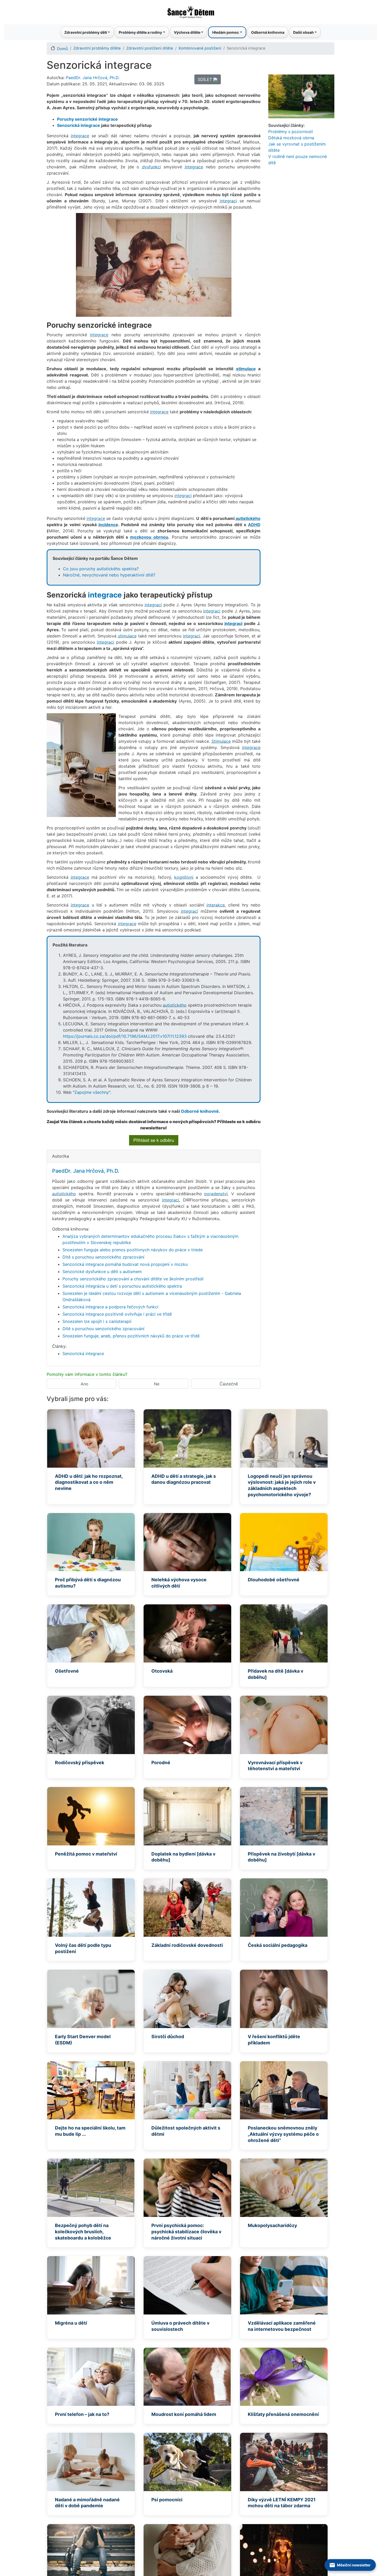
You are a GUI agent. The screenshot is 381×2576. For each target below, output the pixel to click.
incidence (108, 525)
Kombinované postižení (200, 48)
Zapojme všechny (92, 1092)
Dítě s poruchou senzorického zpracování (103, 1257)
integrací (183, 496)
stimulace (246, 369)
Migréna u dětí (71, 2323)
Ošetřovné (67, 1671)
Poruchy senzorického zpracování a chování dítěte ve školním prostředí (133, 1279)
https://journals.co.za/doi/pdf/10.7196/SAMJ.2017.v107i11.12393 (125, 1036)
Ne (157, 1384)
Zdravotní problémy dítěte (97, 48)
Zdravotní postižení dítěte (150, 48)
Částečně (229, 1384)
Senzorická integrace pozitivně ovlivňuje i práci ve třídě (117, 1314)
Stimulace (221, 741)
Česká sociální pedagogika (278, 1945)
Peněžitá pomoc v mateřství (86, 1854)
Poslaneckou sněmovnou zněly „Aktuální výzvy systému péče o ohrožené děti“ (283, 2134)
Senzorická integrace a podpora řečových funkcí (110, 1307)
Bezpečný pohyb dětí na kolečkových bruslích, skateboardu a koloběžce (83, 2232)
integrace (90, 125)
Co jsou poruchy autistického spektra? (101, 569)
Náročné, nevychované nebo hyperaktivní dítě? (109, 575)
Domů (62, 49)
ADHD (254, 525)
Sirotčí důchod (168, 2036)
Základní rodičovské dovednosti (187, 1945)
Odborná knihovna (268, 32)
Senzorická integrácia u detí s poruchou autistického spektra (122, 1286)
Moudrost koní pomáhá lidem (184, 2414)
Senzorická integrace (83, 1354)
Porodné (161, 1763)
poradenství (216, 1194)
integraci (228, 201)
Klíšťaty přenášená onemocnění (283, 2414)
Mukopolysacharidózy (272, 2225)
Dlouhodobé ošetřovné (274, 1580)
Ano (84, 1384)
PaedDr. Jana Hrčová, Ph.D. (93, 78)
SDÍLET (206, 79)
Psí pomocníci (167, 2500)
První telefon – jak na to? (82, 2414)
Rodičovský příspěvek (80, 1763)
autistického (248, 518)
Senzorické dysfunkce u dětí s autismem (102, 1272)
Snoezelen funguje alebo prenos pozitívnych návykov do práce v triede (133, 1250)
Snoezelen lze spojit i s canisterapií (97, 1321)
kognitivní (184, 877)
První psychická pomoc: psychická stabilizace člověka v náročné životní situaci (186, 2232)
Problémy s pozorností (291, 132)
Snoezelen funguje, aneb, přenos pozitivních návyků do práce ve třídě (131, 1336)
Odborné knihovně (200, 1111)
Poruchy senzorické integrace (87, 119)
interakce (216, 905)
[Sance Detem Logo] (190, 11)
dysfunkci (151, 167)
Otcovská (162, 1671)
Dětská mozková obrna (291, 138)
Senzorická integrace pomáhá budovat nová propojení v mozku (125, 1264)
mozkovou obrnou (149, 537)
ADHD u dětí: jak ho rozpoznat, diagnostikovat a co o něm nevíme (89, 1482)
